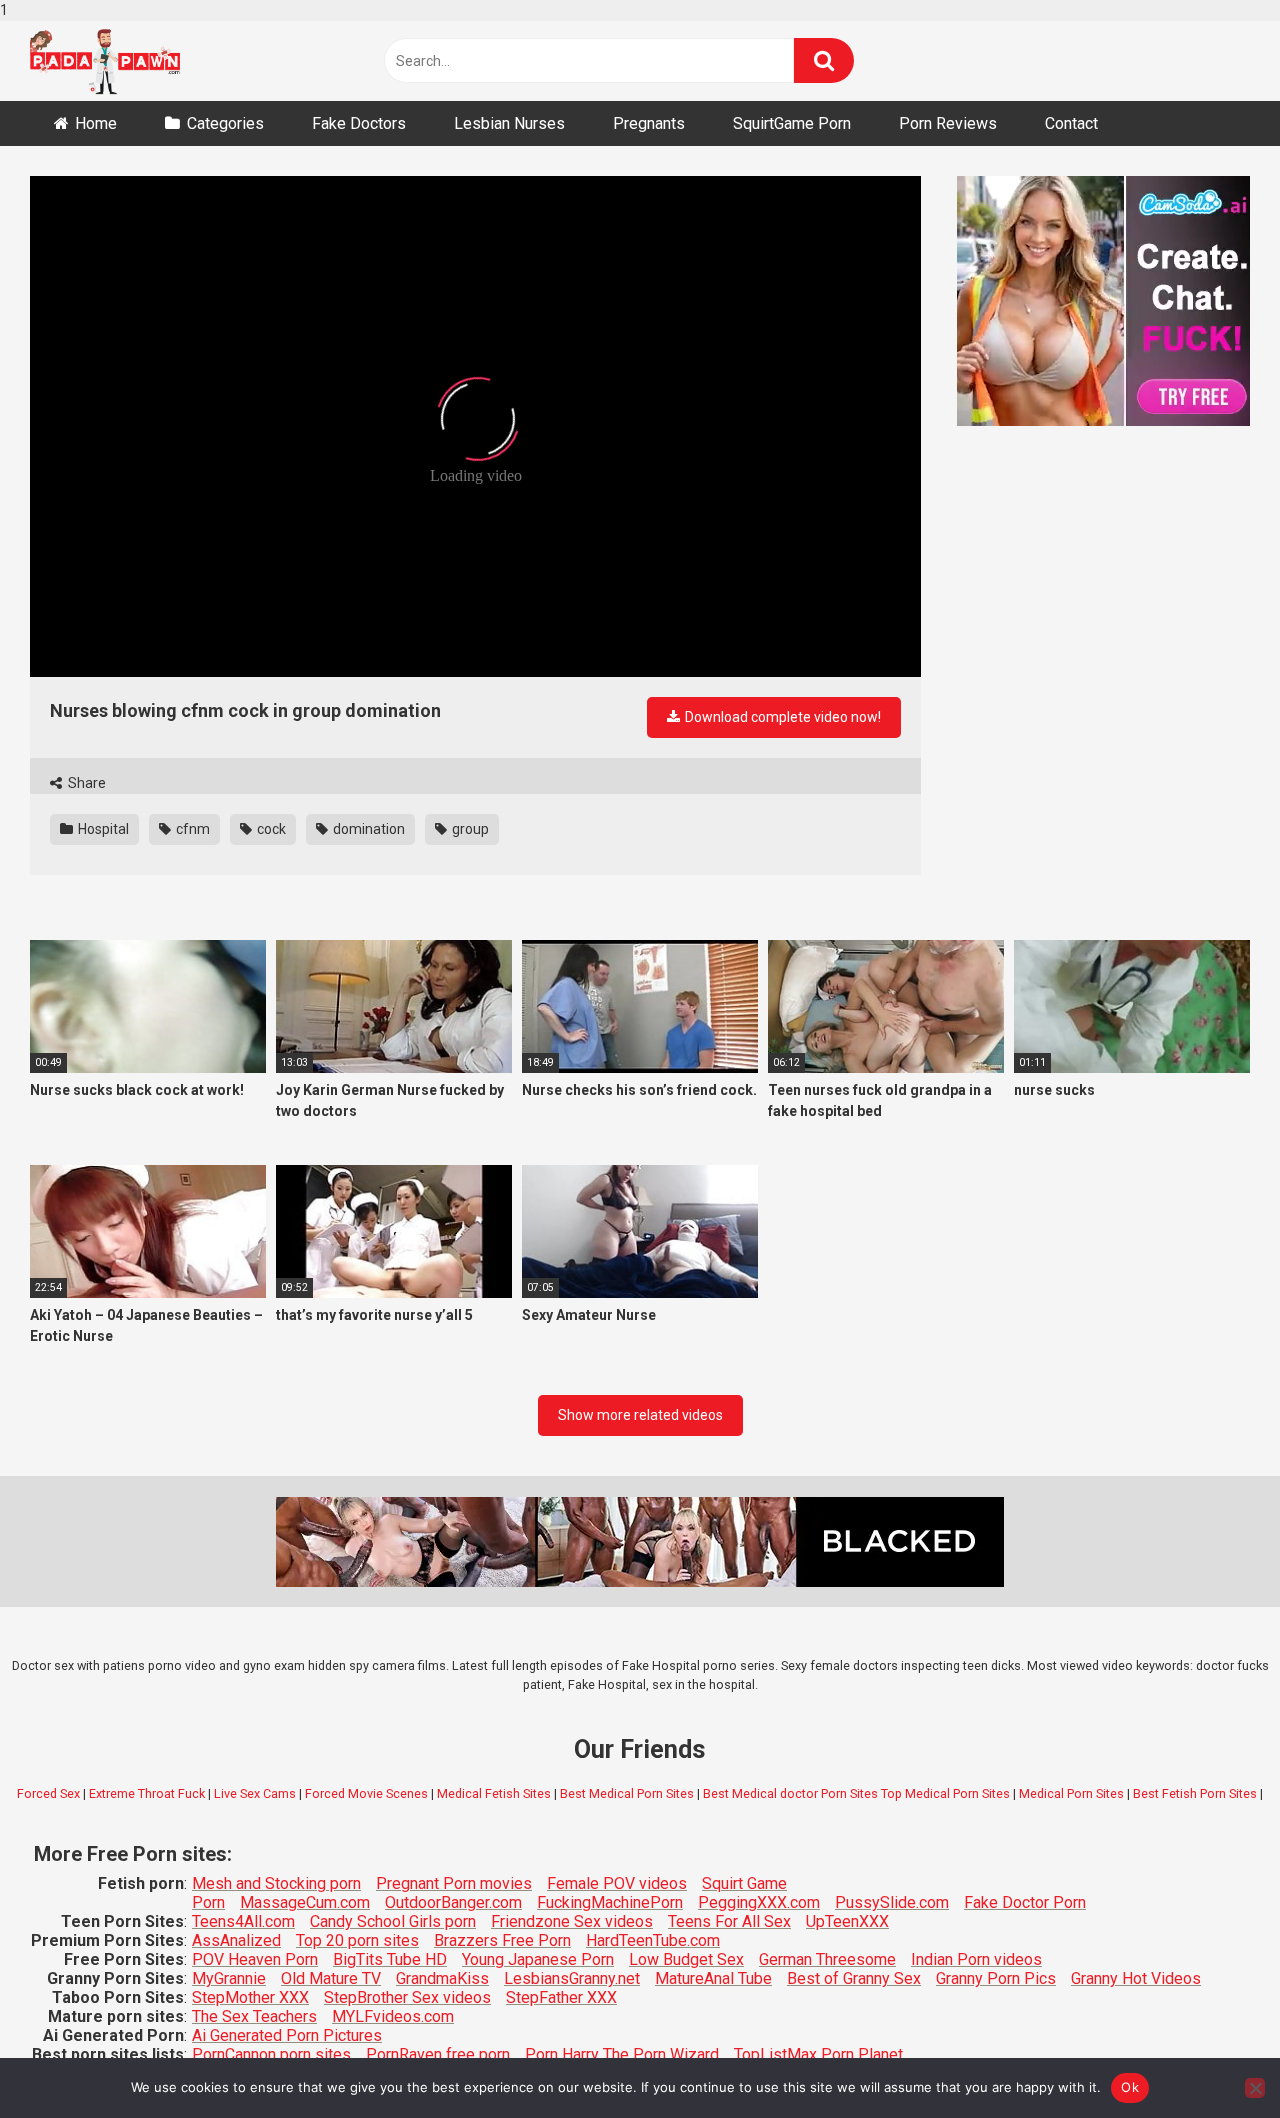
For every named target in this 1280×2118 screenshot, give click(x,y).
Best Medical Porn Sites (627, 1793)
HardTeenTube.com (653, 1940)
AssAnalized (236, 1940)
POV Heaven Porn (255, 1959)
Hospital (102, 829)
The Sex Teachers (254, 2016)
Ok (1130, 2087)
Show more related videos (640, 1415)
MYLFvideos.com (393, 2016)
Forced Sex (48, 1793)
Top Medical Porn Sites (945, 1793)
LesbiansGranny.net (572, 1978)
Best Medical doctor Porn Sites (790, 1793)
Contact (1071, 123)
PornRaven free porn (438, 2054)
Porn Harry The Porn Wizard (622, 2054)
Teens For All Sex (729, 1921)
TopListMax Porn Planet (818, 2054)
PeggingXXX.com (759, 1902)
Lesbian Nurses (509, 123)
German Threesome (827, 1959)
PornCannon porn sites (271, 2054)
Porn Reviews (948, 123)
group (469, 829)
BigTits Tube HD (390, 1959)
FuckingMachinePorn (610, 1902)
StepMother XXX (250, 1997)
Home (96, 123)
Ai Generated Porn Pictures (287, 2035)
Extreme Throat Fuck (147, 1793)
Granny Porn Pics (996, 1978)
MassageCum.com (305, 1902)
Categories (225, 123)
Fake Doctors (359, 123)
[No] (1255, 2088)
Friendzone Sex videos (572, 1921)
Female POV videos (617, 1883)
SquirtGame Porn (792, 123)
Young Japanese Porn (538, 1959)
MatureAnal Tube (713, 1978)
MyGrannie (229, 1978)
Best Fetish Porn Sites (1195, 1793)
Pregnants (649, 123)
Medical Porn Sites (1071, 1793)
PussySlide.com (892, 1902)
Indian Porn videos (976, 1959)
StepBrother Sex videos (407, 1997)
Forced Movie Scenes (366, 1793)
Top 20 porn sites (357, 1940)
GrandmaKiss (442, 1978)
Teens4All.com (243, 1921)
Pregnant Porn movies (454, 1883)
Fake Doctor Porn (1025, 1902)
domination (367, 829)
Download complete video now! (781, 717)
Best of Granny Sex (854, 1978)
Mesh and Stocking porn (276, 1883)
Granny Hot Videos (1136, 1978)
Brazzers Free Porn (502, 1940)
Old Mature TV (331, 1978)
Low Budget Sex (686, 1959)
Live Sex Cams (255, 1793)
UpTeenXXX (847, 1921)
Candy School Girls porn (393, 1921)
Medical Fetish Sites (494, 1793)
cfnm (191, 829)
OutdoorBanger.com (453, 1902)
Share (85, 783)
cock (270, 829)
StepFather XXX (561, 1997)
